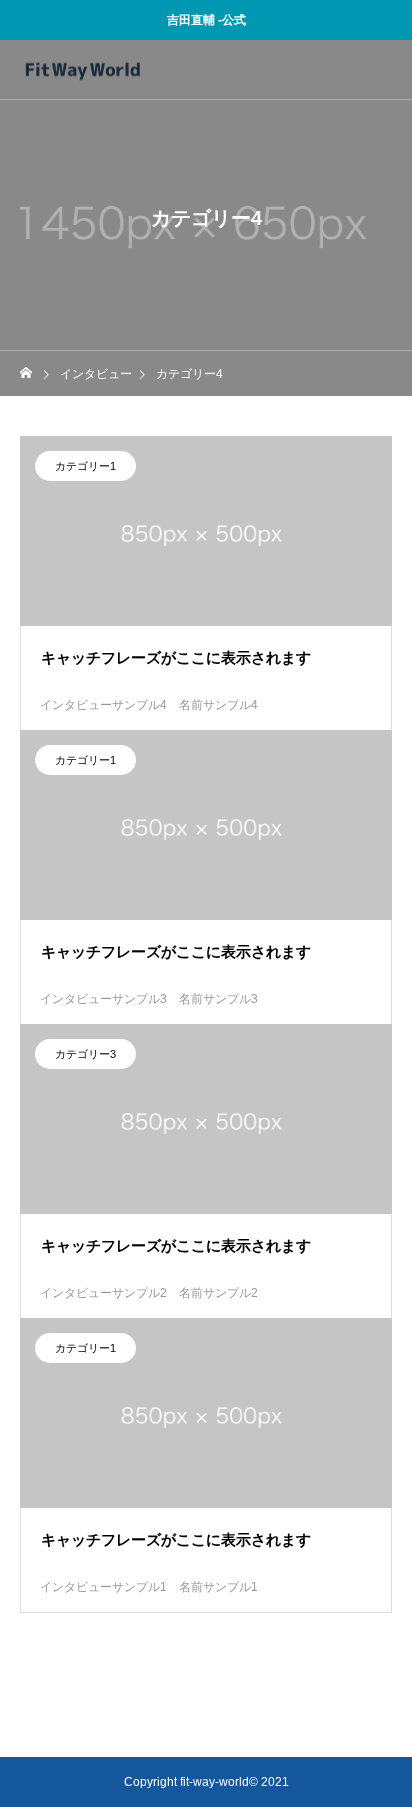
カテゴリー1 (85, 466)
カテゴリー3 (85, 1054)
